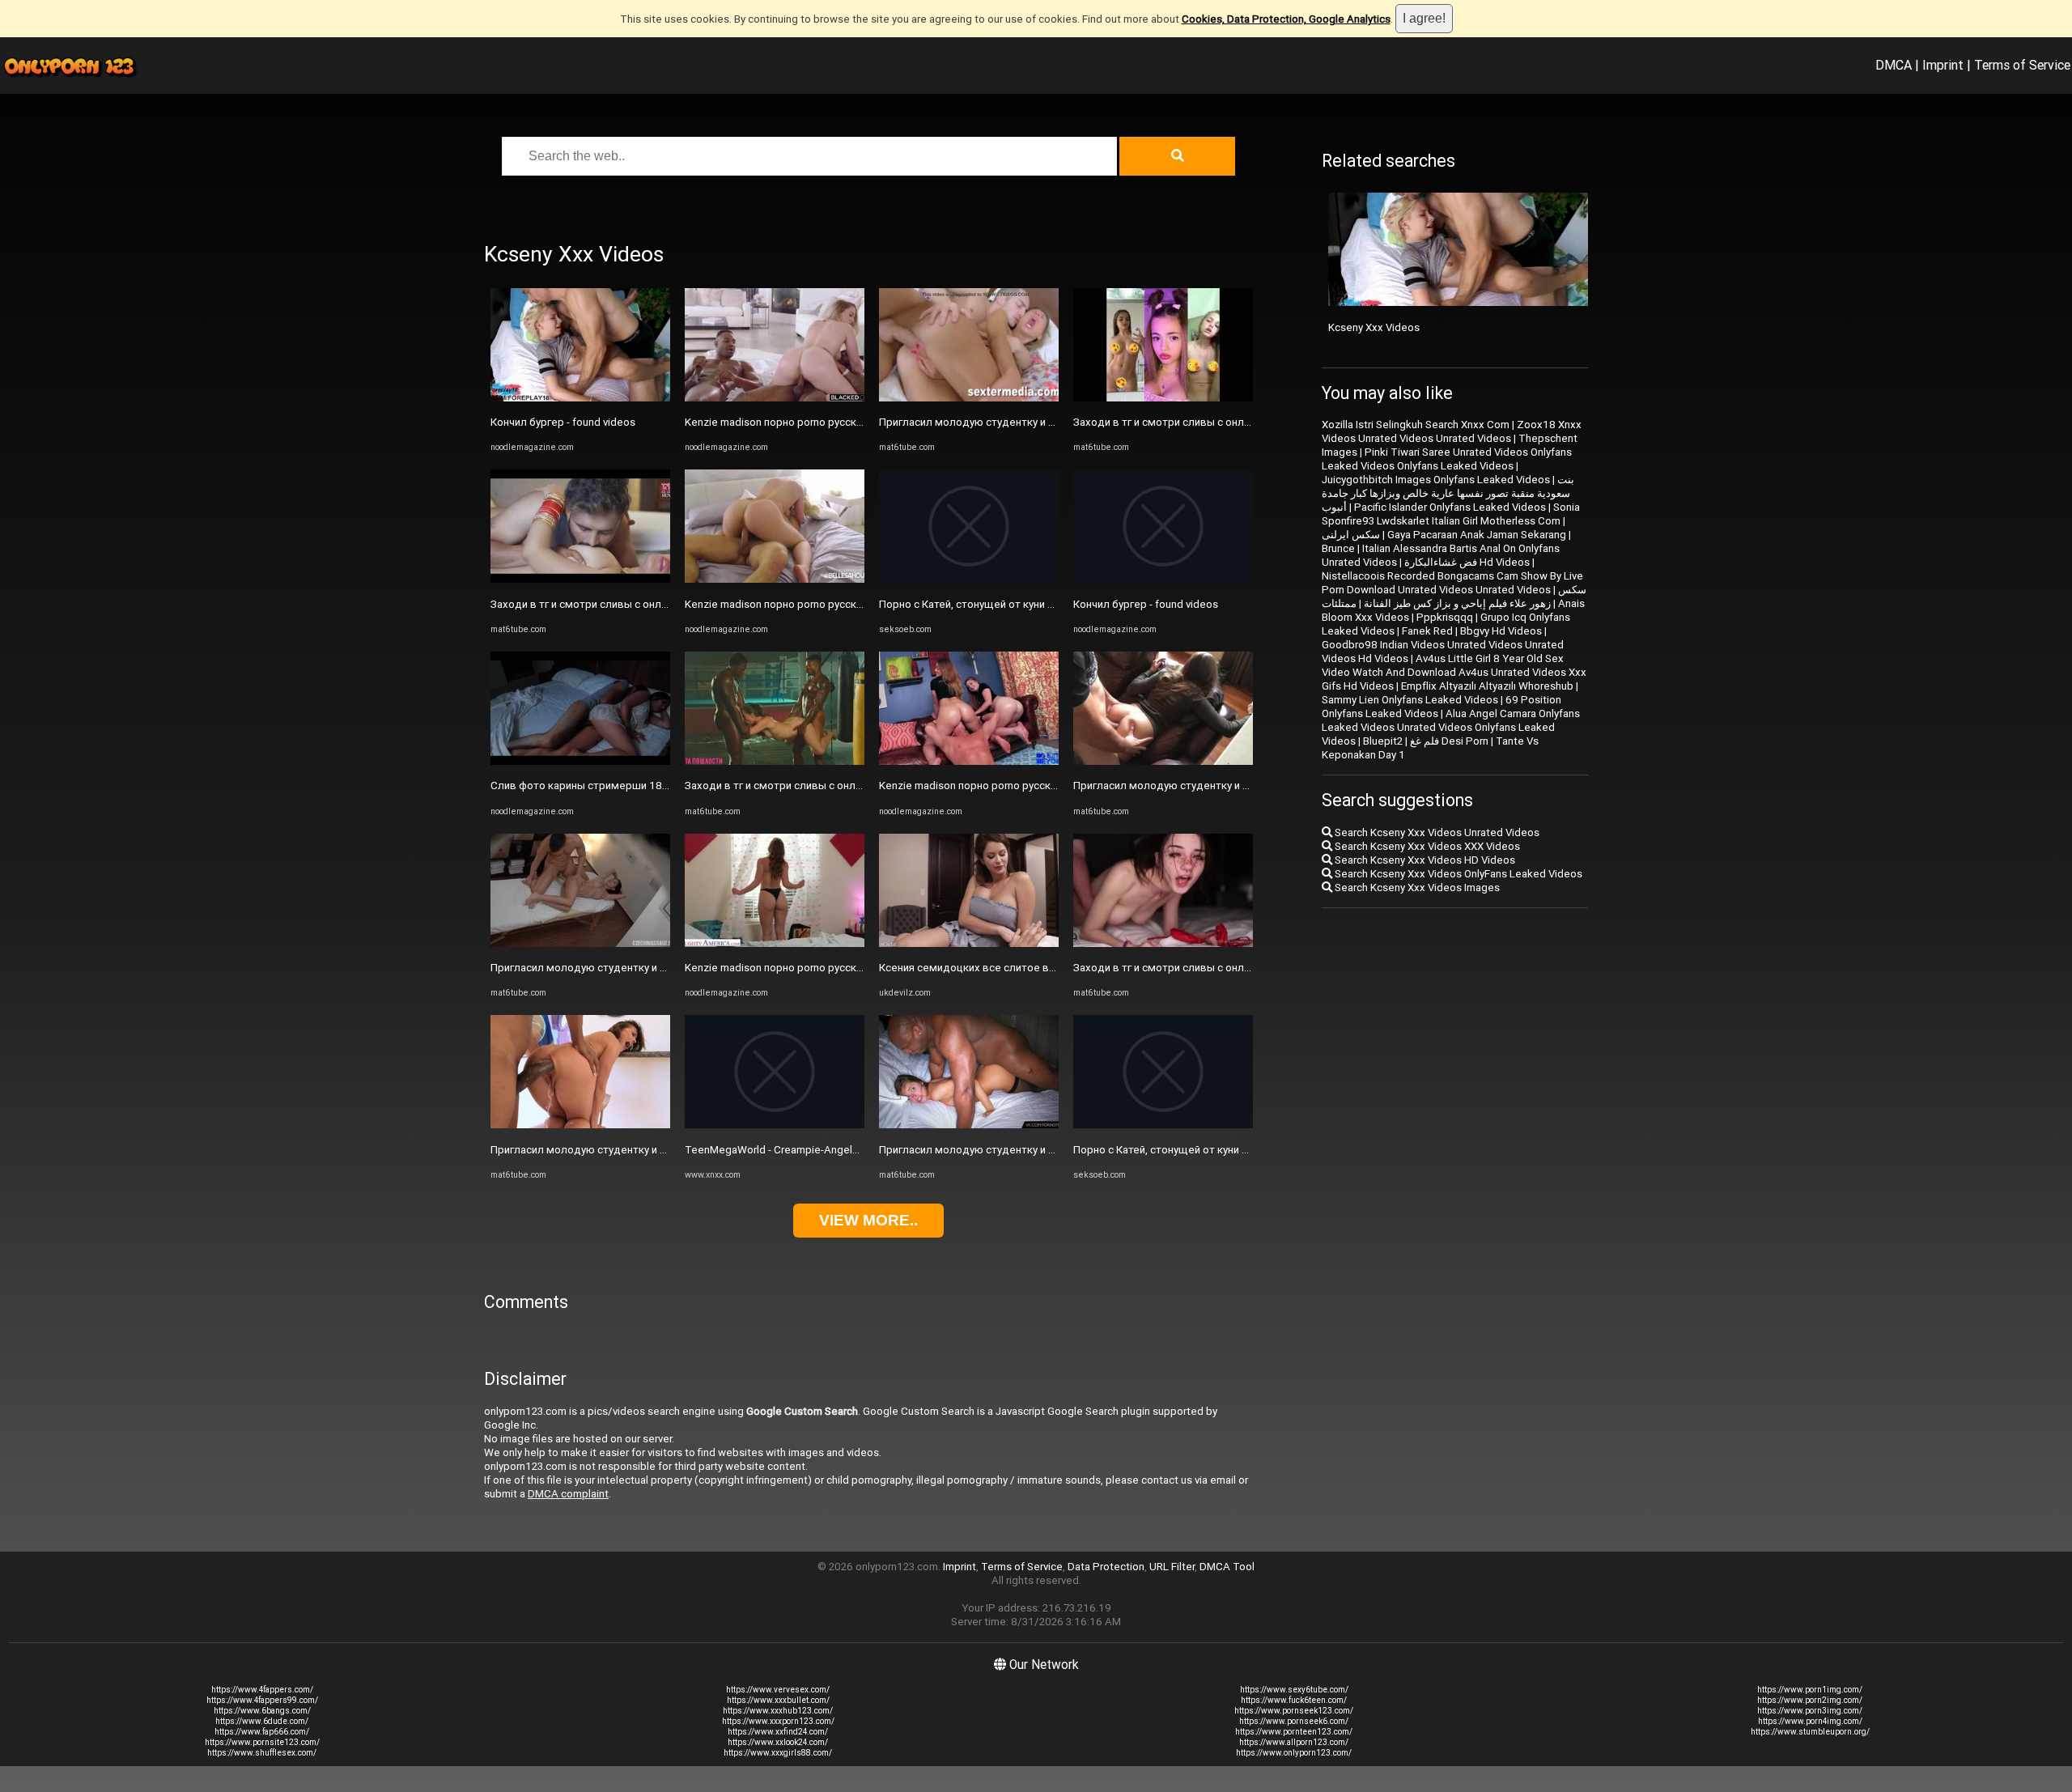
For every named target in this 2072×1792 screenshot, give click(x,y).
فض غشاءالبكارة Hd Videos (1467, 562)
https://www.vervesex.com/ (778, 1690)
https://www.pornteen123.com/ (1294, 1732)
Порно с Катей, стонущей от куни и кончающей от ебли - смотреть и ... (1056, 604)
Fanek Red (1427, 631)
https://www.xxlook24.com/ (778, 1742)
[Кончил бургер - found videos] (580, 398)
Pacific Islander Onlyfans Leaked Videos (1450, 507)
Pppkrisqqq (1445, 617)
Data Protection (1106, 1567)
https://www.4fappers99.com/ (262, 1700)
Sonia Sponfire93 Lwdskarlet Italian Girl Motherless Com (1451, 514)
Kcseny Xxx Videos (1374, 327)
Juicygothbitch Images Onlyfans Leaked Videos (1436, 480)
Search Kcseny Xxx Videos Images (1416, 888)
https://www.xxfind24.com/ (778, 1732)
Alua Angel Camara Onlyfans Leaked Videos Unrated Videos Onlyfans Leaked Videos (1451, 727)
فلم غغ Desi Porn (1449, 741)
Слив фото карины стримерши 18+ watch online (611, 786)
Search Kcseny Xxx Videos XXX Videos (1426, 846)
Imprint (1943, 65)
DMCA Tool (1227, 1567)
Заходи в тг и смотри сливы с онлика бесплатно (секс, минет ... (651, 604)
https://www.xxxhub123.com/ (778, 1711)
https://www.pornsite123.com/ (262, 1742)
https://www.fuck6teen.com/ (1294, 1700)
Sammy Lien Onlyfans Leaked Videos (1410, 700)
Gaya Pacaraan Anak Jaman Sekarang (1477, 535)
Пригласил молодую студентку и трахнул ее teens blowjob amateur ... (665, 968)
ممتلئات (1339, 603)
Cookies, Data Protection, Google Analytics (1286, 19)
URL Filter (1172, 1567)
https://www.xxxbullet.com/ (778, 1700)
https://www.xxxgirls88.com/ (778, 1753)
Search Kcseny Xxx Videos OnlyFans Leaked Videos (1457, 874)
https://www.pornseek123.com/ (1294, 1711)
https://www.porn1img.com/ (1810, 1690)
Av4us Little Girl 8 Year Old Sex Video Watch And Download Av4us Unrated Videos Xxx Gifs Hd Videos (1454, 672)
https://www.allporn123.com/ (1294, 1742)
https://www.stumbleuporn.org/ (1810, 1732)
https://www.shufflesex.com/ (262, 1753)
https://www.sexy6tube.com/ (1294, 1690)
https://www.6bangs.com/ (262, 1711)
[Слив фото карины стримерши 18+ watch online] (580, 761)
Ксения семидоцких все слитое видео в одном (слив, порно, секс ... (1052, 968)
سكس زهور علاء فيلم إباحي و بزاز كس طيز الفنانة (1475, 597)
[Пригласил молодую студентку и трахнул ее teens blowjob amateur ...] (580, 943)
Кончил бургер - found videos (563, 422)
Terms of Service (2022, 65)
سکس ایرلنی (1351, 535)
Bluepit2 (1383, 741)
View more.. (868, 1220)
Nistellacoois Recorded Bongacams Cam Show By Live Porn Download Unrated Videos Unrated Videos (1452, 583)
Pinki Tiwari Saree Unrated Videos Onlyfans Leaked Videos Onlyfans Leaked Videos (1447, 459)
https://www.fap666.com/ (262, 1732)
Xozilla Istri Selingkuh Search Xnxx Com (1416, 425)
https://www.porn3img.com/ (1810, 1711)
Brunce (1338, 548)
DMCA (1894, 65)
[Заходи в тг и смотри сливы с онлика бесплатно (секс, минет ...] (580, 579)
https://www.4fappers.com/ (262, 1690)
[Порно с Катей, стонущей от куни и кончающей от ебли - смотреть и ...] (969, 579)
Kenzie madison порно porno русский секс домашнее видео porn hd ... (860, 422)
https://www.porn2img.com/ (1810, 1700)
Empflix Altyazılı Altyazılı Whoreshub (1487, 686)
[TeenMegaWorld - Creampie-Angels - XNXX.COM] (775, 1125)
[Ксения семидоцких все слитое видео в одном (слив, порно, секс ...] (969, 943)
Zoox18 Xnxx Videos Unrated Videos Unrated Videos (1452, 431)
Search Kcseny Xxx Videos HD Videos (1424, 860)
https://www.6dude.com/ (262, 1721)
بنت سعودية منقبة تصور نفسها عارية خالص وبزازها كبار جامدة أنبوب (1448, 493)
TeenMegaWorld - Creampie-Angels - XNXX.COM (802, 1150)
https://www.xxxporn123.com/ (778, 1721)
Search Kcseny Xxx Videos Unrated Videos (1436, 832)
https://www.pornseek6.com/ (1294, 1721)
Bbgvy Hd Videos (1501, 631)
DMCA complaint (568, 1494)
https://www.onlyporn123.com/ (1294, 1753)
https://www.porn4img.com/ (1810, 1721)
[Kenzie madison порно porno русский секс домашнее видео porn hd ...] (775, 398)
